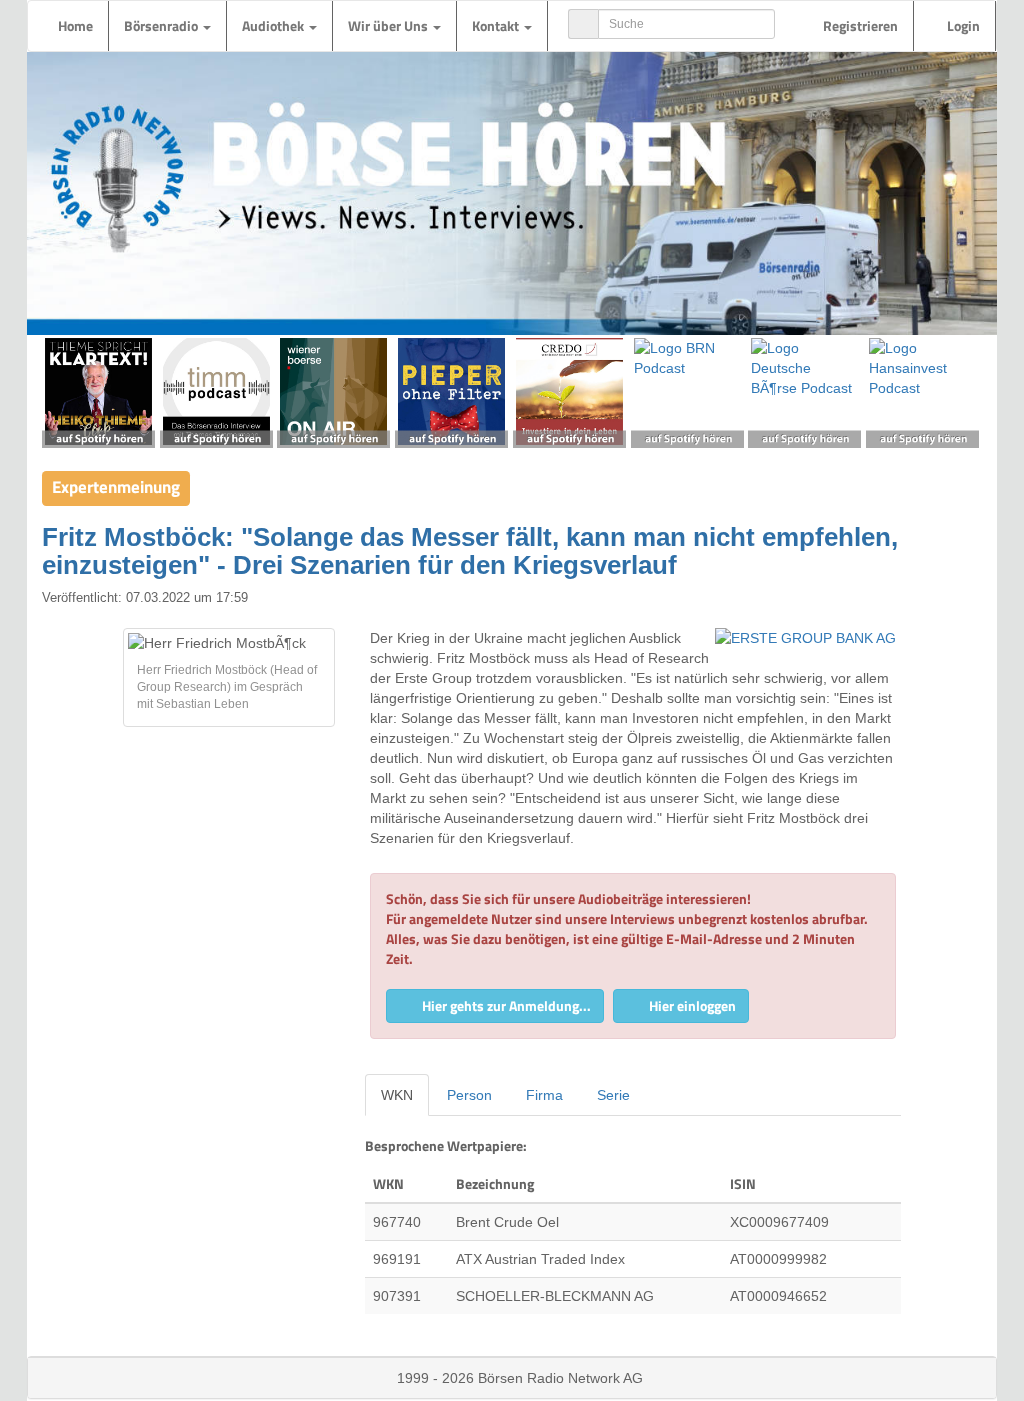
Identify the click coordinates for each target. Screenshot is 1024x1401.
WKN (397, 1095)
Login (962, 25)
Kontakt (497, 25)
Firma (544, 1095)
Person (469, 1095)
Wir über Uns (389, 25)
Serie (613, 1095)
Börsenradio (162, 25)
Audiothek (274, 25)
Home (75, 25)
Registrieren (859, 25)
